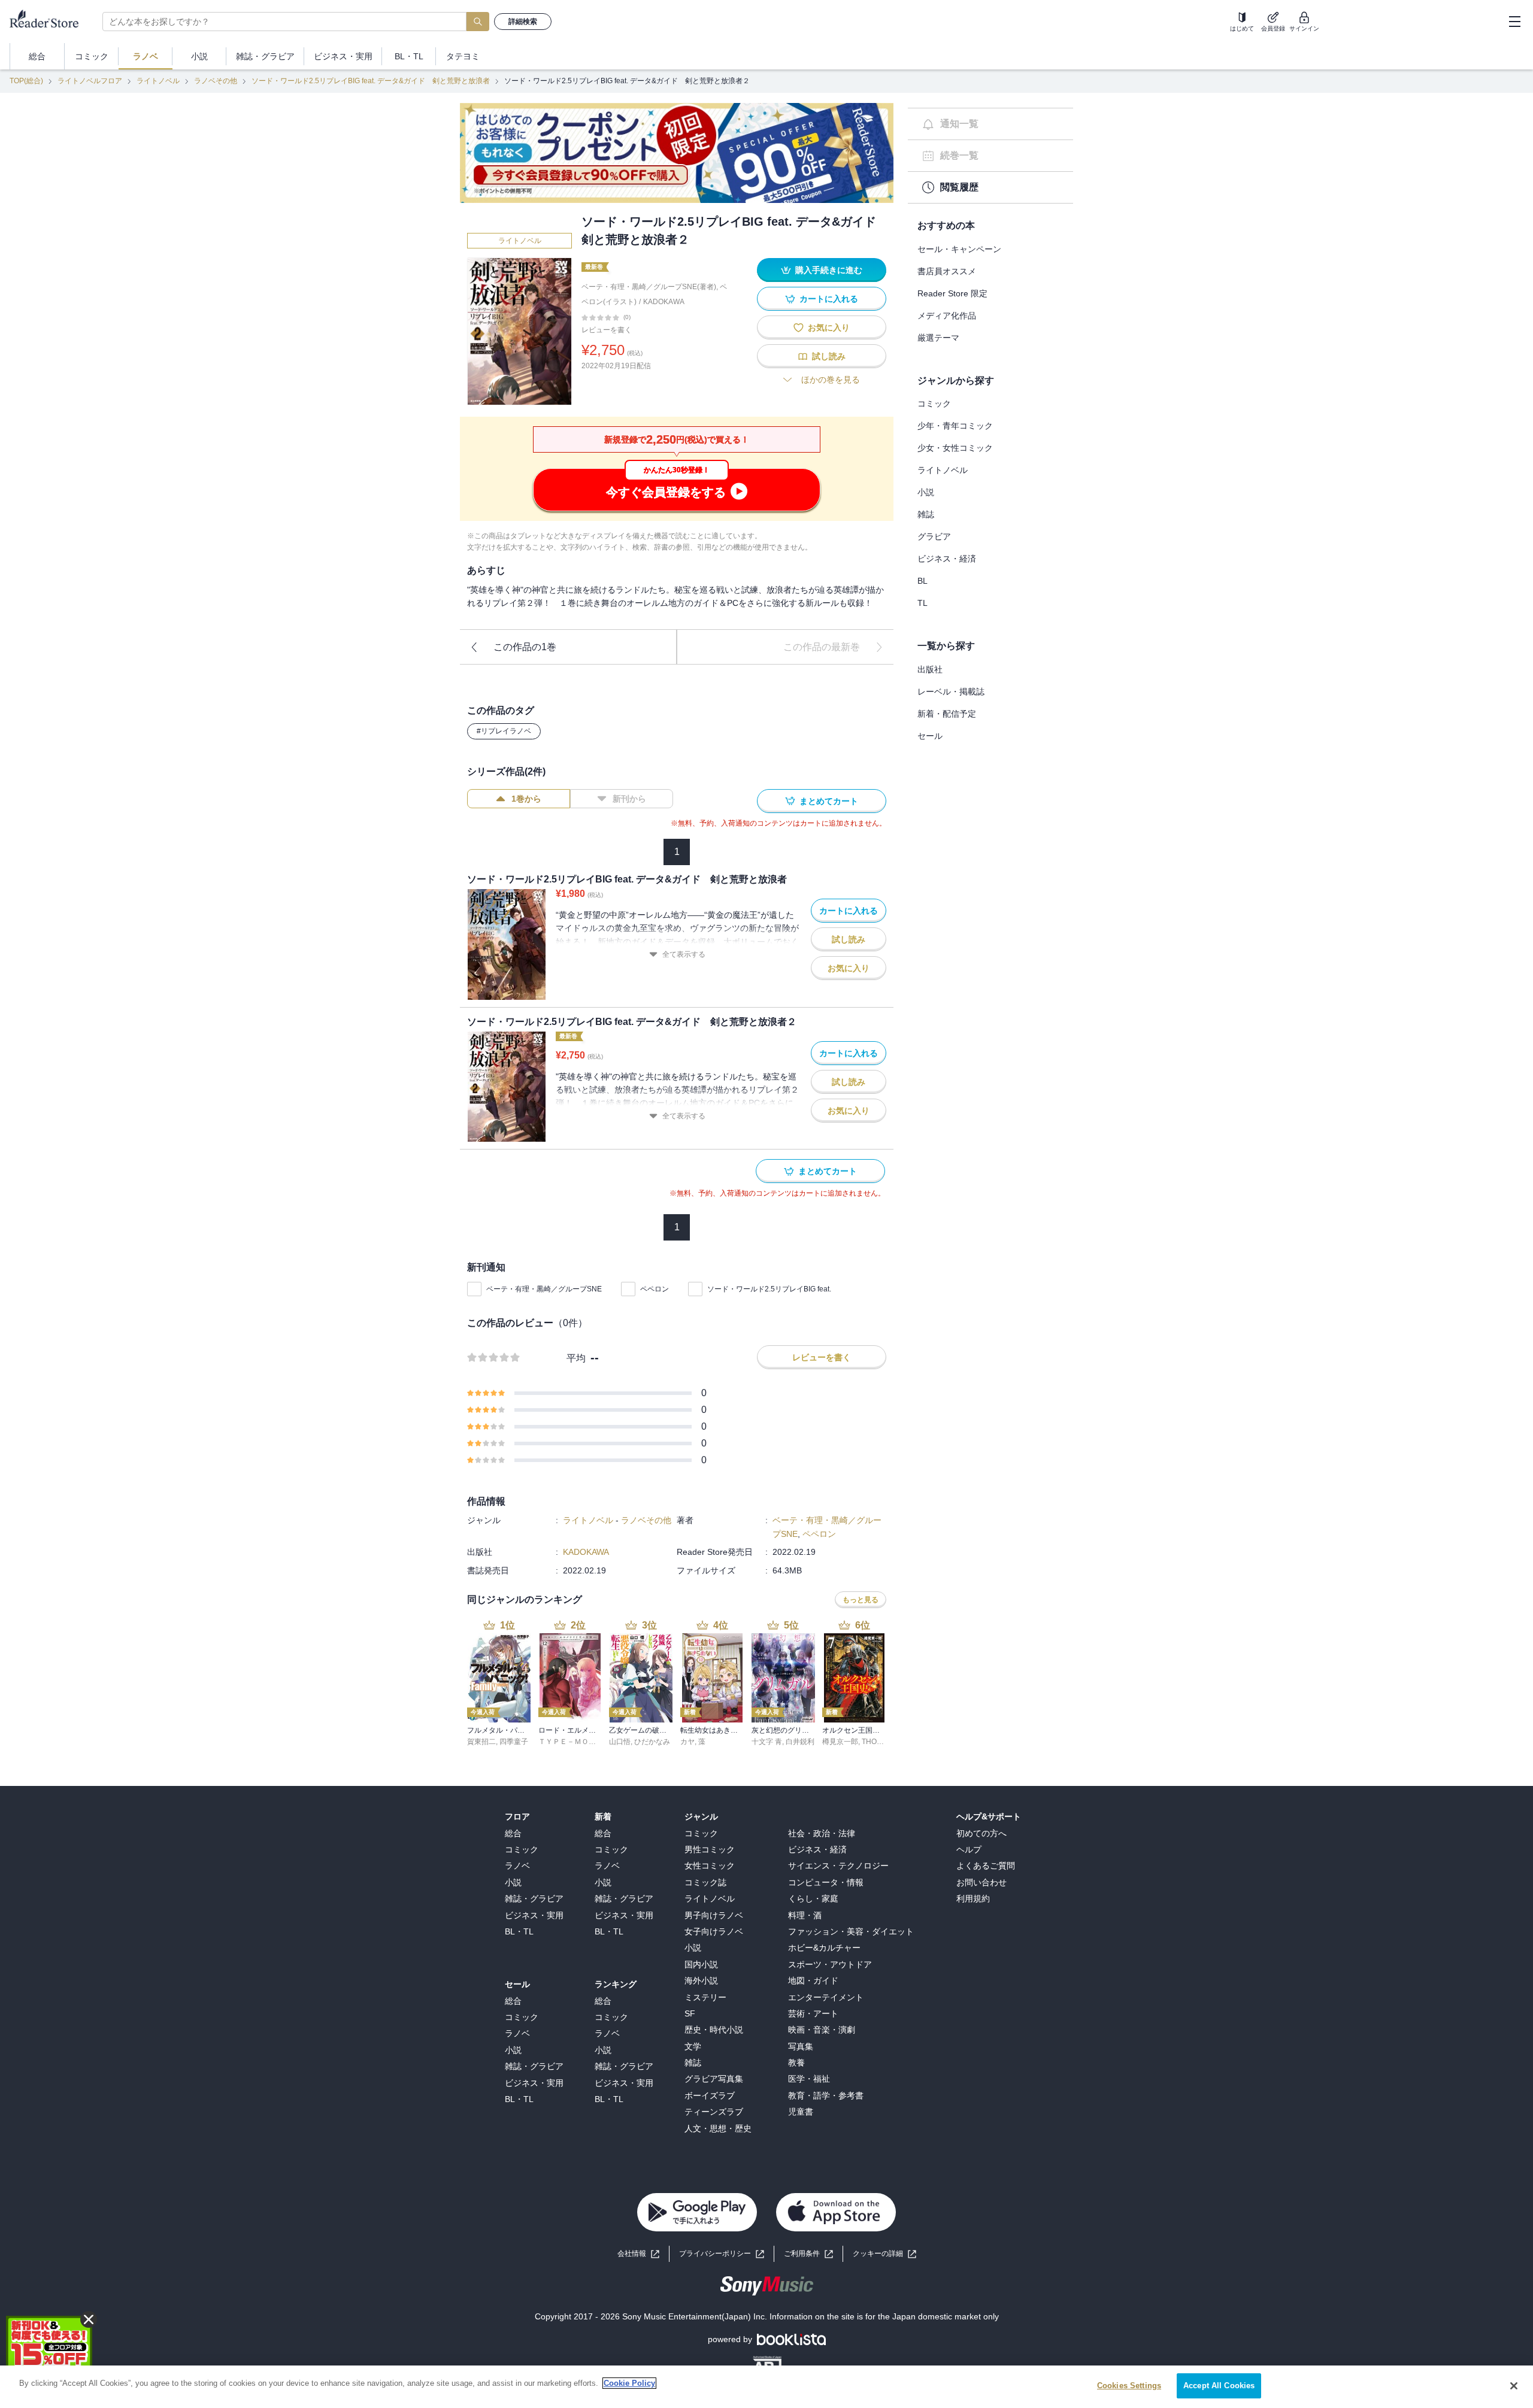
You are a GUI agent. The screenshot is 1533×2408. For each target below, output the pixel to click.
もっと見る (861, 1600)
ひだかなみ (652, 1742)
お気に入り (829, 327)
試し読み (829, 356)
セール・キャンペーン (959, 249)
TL (922, 603)
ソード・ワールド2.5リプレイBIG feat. (769, 1289)
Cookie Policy (629, 2383)
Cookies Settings (1129, 2386)
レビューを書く (607, 330)
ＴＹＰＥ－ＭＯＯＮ (571, 1742)
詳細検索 (523, 22)
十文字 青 (767, 1742)
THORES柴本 (884, 1742)
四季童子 (514, 1742)
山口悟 (620, 1742)
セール (930, 736)
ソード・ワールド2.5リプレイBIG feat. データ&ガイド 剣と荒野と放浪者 (371, 81)
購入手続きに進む (829, 270)
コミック (934, 404)
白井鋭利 (800, 1742)
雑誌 (926, 514)
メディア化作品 (947, 316)
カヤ (687, 1742)
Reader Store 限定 (952, 293)
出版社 (930, 669)
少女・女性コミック (955, 448)
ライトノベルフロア (90, 81)
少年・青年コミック (955, 426)
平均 (576, 1358)
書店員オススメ (947, 271)
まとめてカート (829, 801)
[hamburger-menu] (1514, 22)
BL (922, 581)
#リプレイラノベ (504, 731)
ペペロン (655, 1289)
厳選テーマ (938, 338)
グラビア (934, 536)
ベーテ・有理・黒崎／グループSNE (544, 1289)
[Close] (1514, 2386)
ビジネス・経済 (947, 559)
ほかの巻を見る (831, 380)
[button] (884, 2254)
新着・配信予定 (947, 714)
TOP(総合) (26, 81)
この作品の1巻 (525, 647)
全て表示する (684, 954)
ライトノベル (158, 81)
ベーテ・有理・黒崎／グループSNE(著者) (649, 287)
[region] (766, 2387)
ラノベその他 (216, 81)
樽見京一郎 (840, 1742)
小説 (926, 492)
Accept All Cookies (1219, 2386)
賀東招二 (481, 1742)
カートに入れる (829, 299)
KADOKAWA (664, 302)
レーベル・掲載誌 (951, 692)
